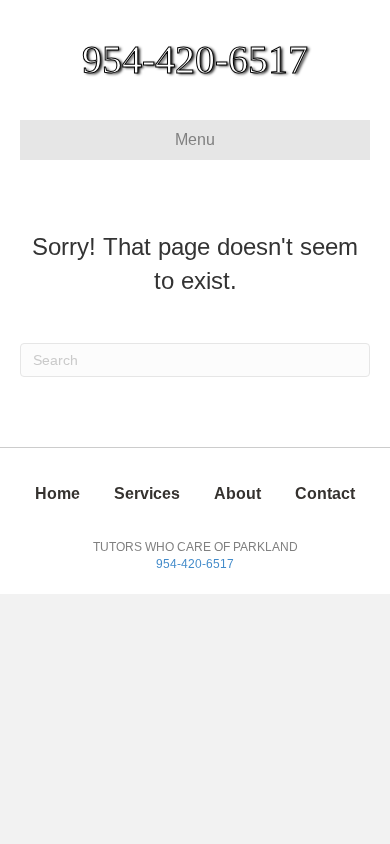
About (237, 493)
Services (147, 493)
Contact (325, 493)
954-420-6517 (195, 564)
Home (57, 493)
